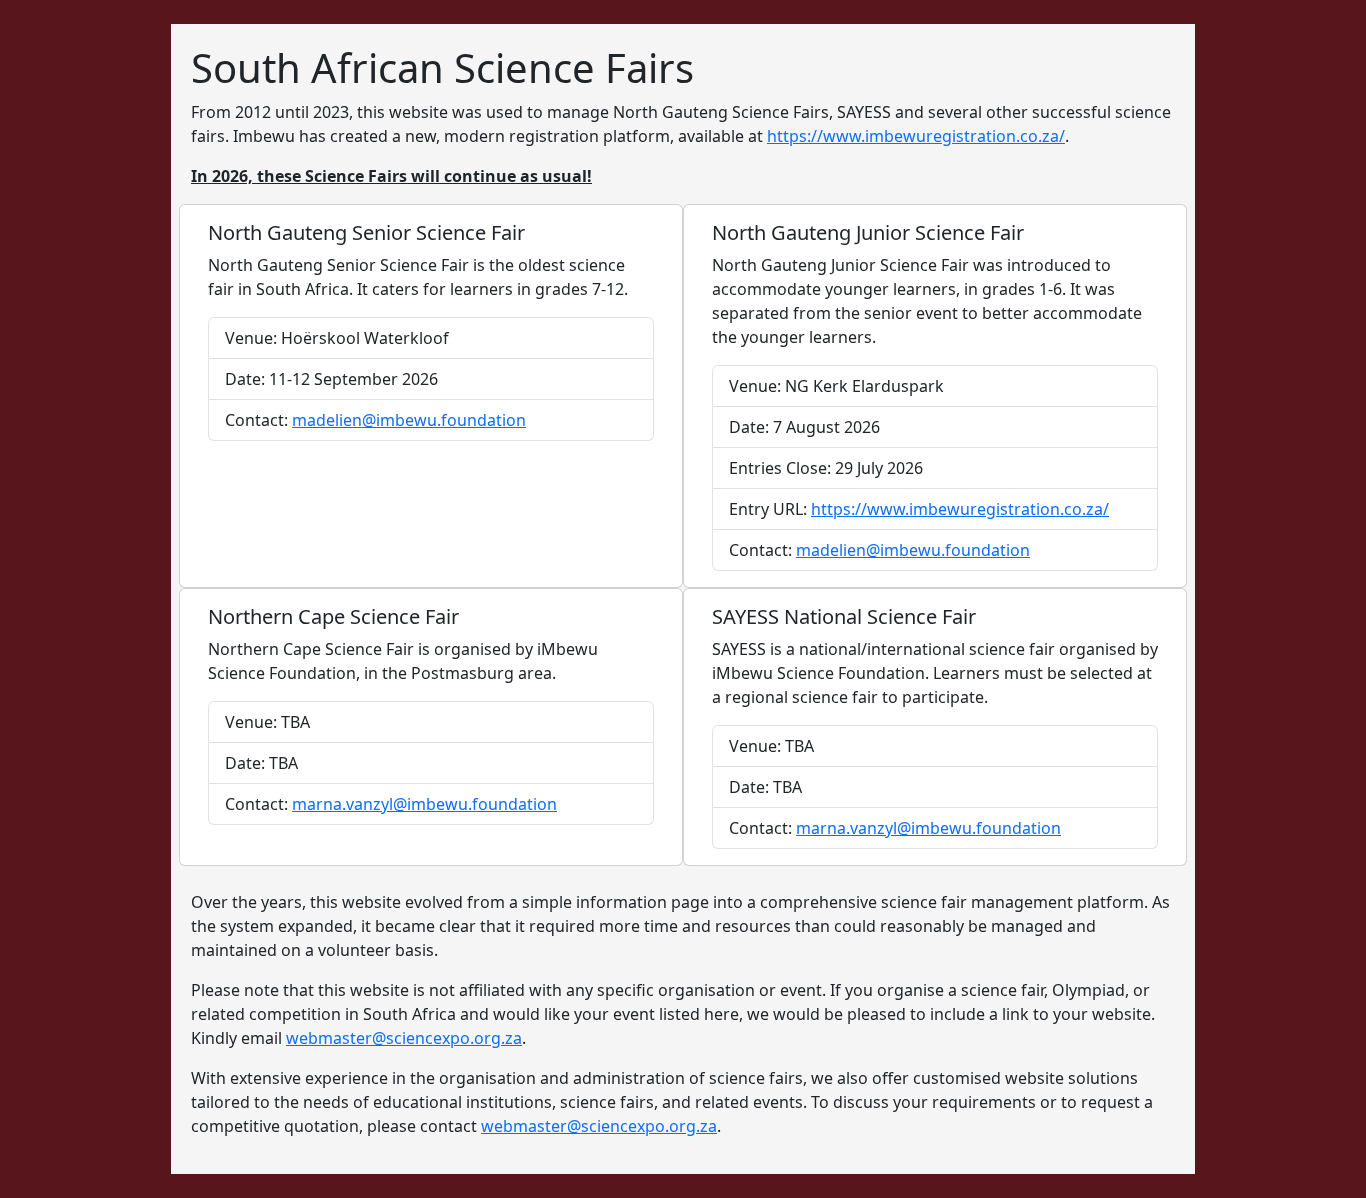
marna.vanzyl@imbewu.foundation (424, 804)
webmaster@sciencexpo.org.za (404, 1038)
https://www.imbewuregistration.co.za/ (916, 136)
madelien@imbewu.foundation (409, 420)
